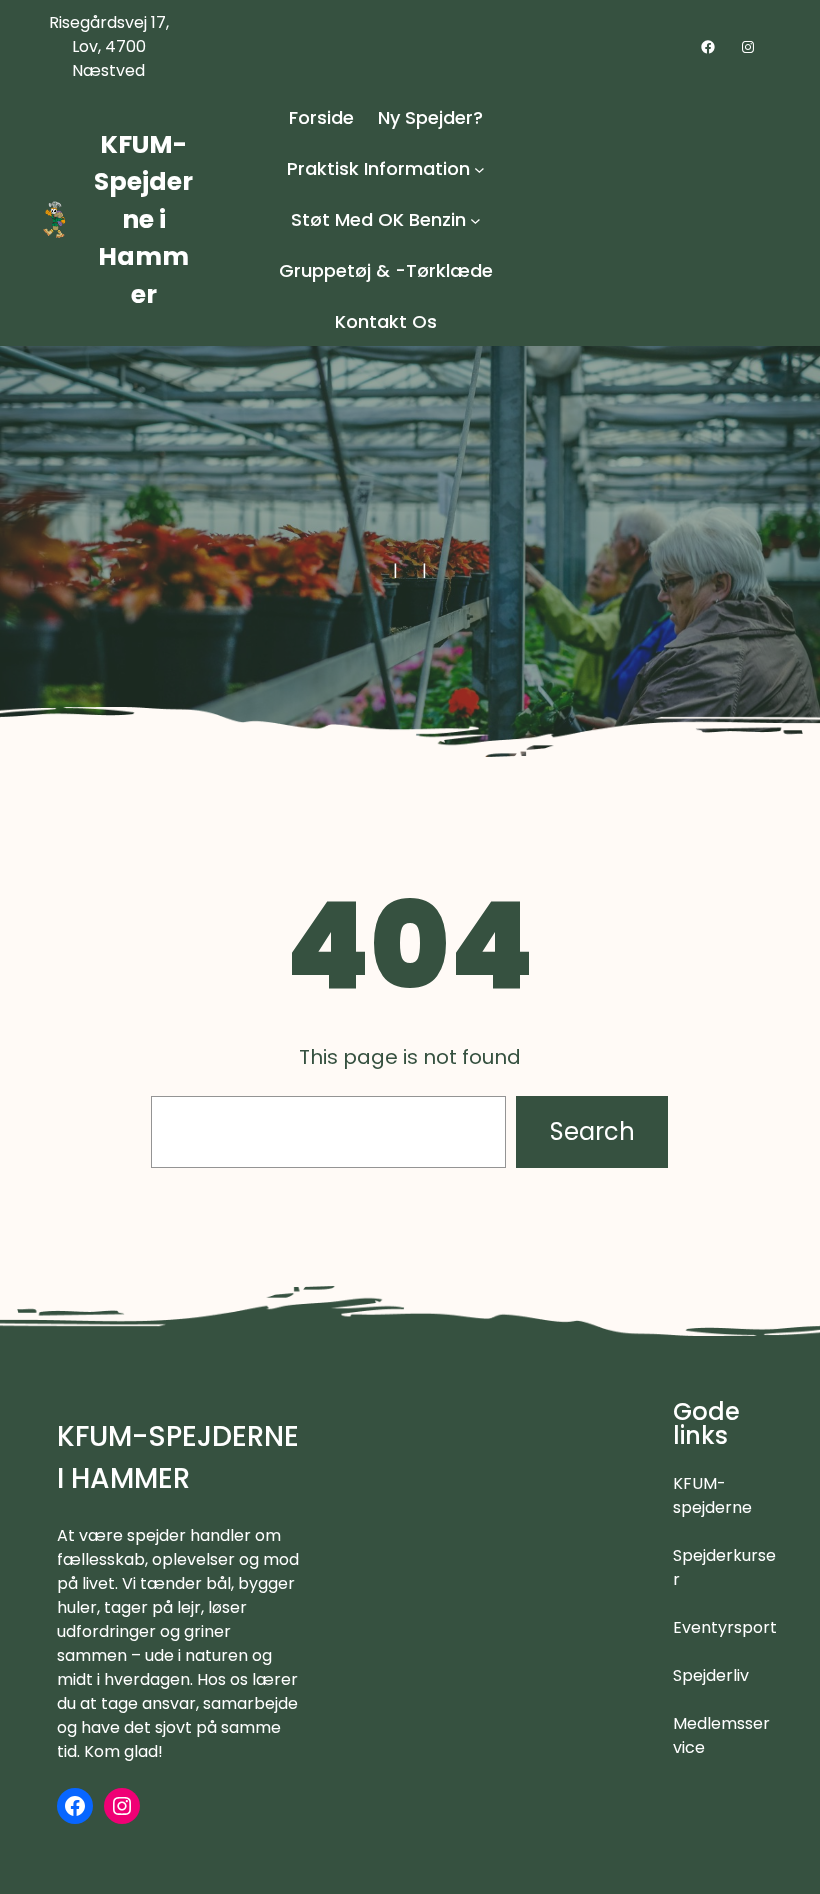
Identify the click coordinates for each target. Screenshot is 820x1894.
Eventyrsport (725, 1627)
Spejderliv (711, 1675)
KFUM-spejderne (712, 1495)
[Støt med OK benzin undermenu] (475, 219)
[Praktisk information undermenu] (479, 168)
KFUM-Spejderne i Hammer (143, 219)
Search (592, 1131)
